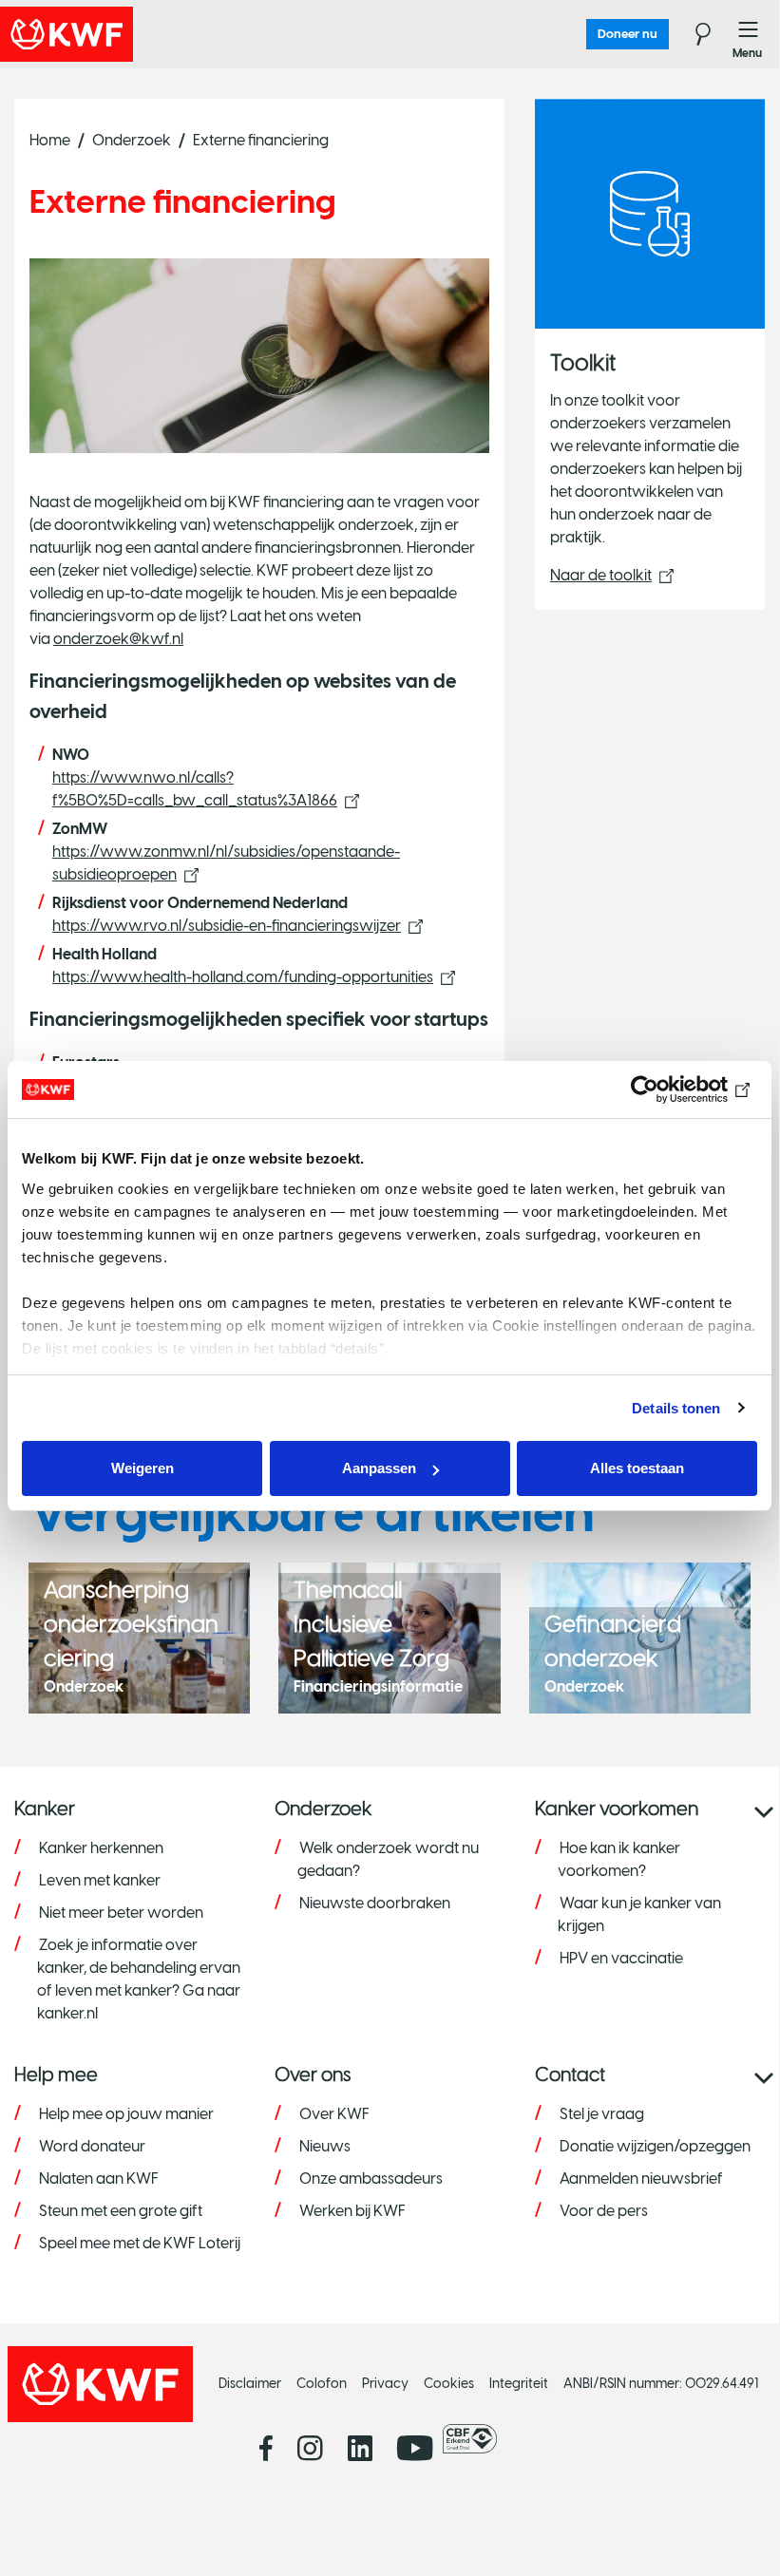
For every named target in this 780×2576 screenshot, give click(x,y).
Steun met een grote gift (121, 2211)
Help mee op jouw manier (126, 2114)
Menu (749, 34)
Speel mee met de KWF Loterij (140, 2243)
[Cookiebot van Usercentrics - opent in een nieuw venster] (674, 1089)
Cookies (449, 2384)
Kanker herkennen (101, 1848)
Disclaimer (250, 2384)
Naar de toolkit (601, 575)
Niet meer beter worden (121, 1913)
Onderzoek (132, 140)
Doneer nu (628, 34)
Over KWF (334, 2114)
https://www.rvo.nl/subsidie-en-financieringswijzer (227, 926)
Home (50, 140)
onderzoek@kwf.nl (118, 639)
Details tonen (676, 1408)
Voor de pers (604, 2211)
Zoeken (692, 34)
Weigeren (143, 1468)
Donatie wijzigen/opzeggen (655, 2146)
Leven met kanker (100, 1880)
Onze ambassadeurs (371, 2178)
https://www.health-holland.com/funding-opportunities (243, 977)
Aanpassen (379, 1468)
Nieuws (325, 2146)
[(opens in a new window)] (475, 2439)
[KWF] (119, 34)
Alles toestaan (637, 1468)
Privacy (385, 2384)
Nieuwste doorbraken (375, 1903)
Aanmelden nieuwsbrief (641, 2178)
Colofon (322, 2384)
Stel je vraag (602, 2114)
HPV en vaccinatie (621, 1958)
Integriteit (519, 2384)
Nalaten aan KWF (99, 2178)
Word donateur (92, 2146)
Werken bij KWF (352, 2211)
